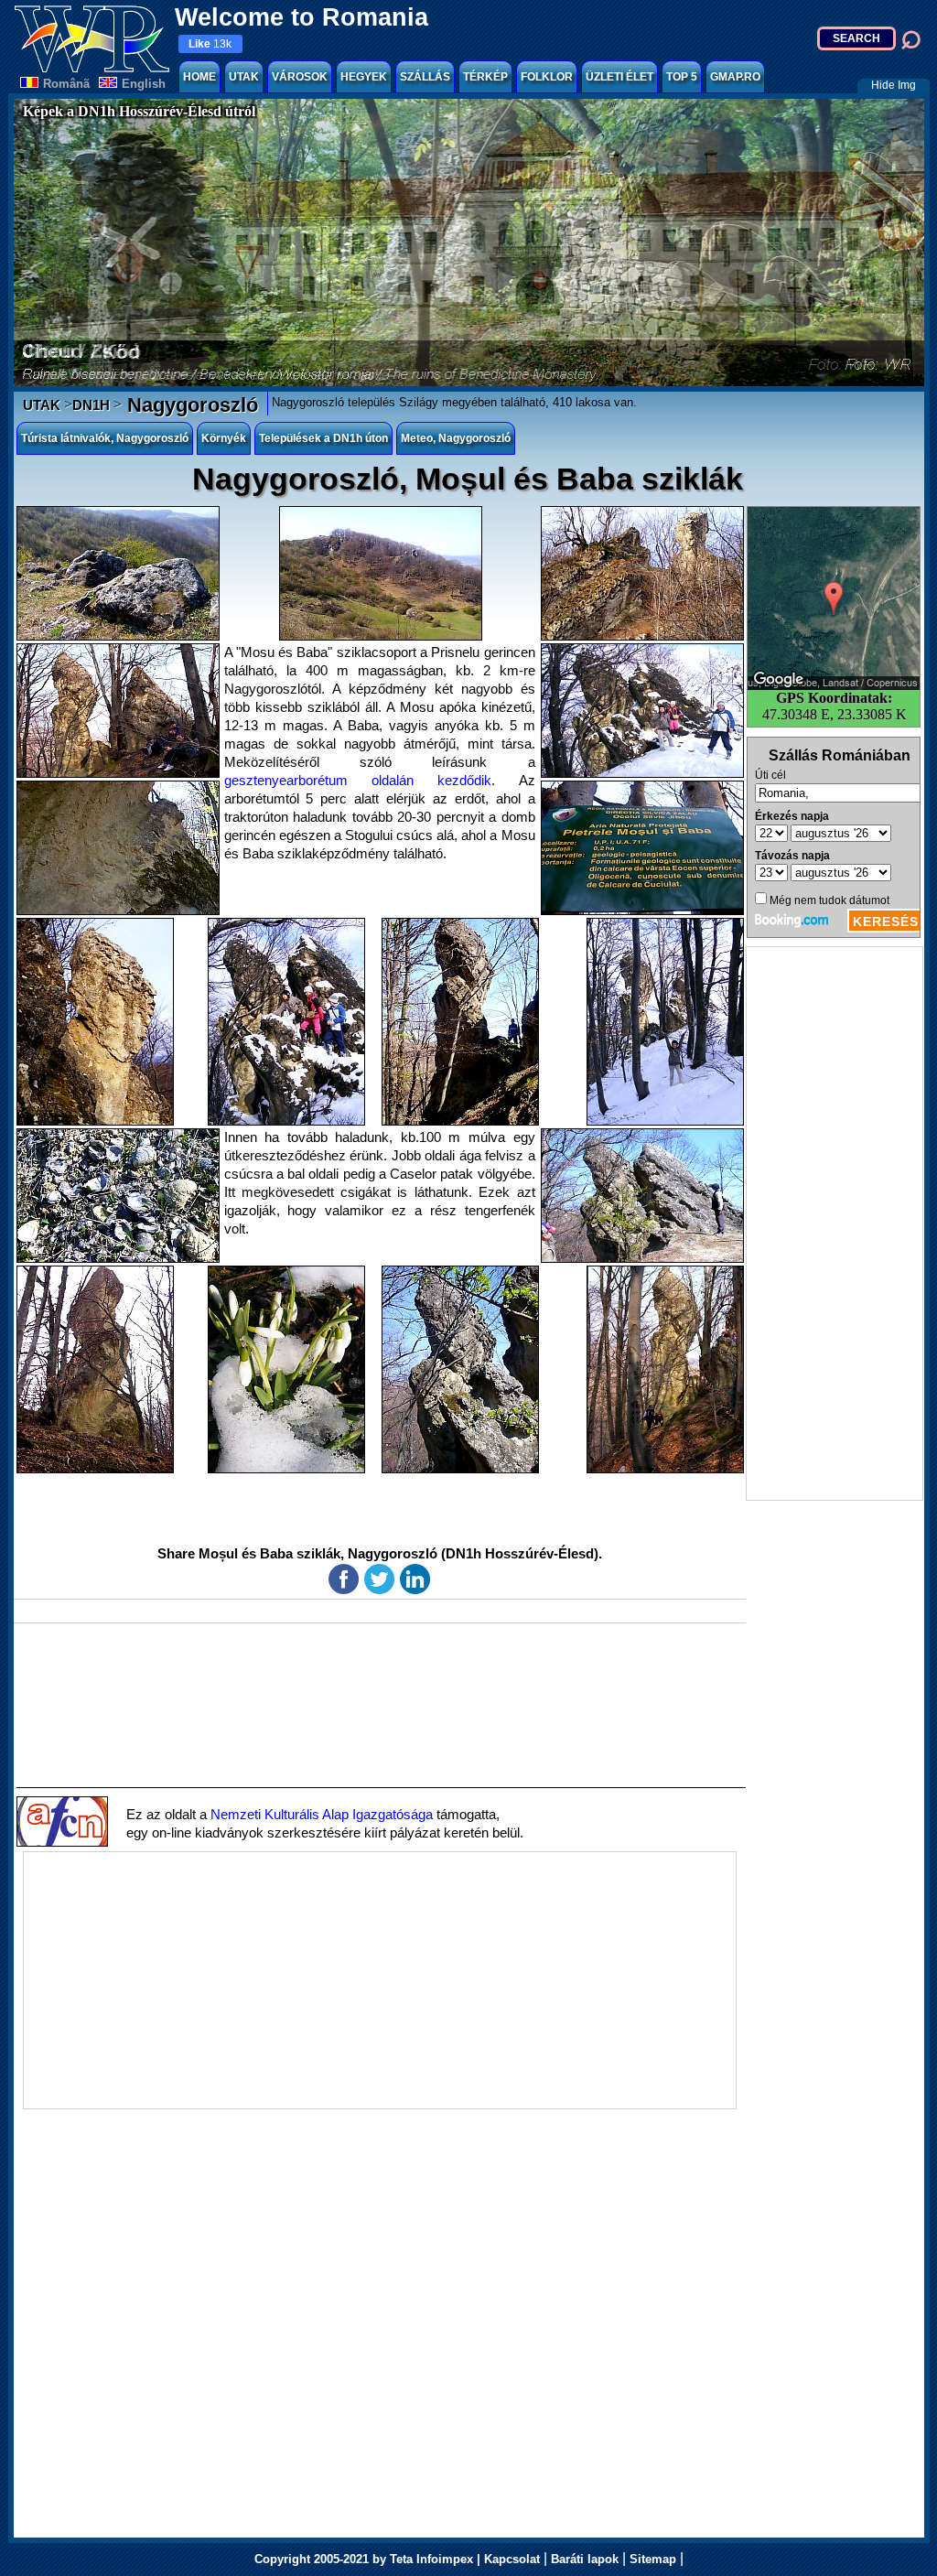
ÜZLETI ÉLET (619, 77)
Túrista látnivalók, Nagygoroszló (105, 438)
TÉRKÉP (485, 77)
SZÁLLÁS (425, 77)
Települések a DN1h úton (323, 438)
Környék (224, 438)
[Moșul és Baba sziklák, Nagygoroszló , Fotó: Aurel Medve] (118, 573)
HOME (199, 77)
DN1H (91, 405)
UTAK (244, 77)
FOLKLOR (547, 77)
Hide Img (894, 85)
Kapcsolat (512, 2559)
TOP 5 (682, 77)
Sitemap (653, 2559)
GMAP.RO (735, 77)
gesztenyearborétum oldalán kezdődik (358, 780)
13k (210, 44)
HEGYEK (364, 77)
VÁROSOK (300, 77)
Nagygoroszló (190, 405)
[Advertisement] (835, 1223)
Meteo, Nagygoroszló (456, 438)
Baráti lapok (585, 2559)
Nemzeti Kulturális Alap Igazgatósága (322, 1814)
